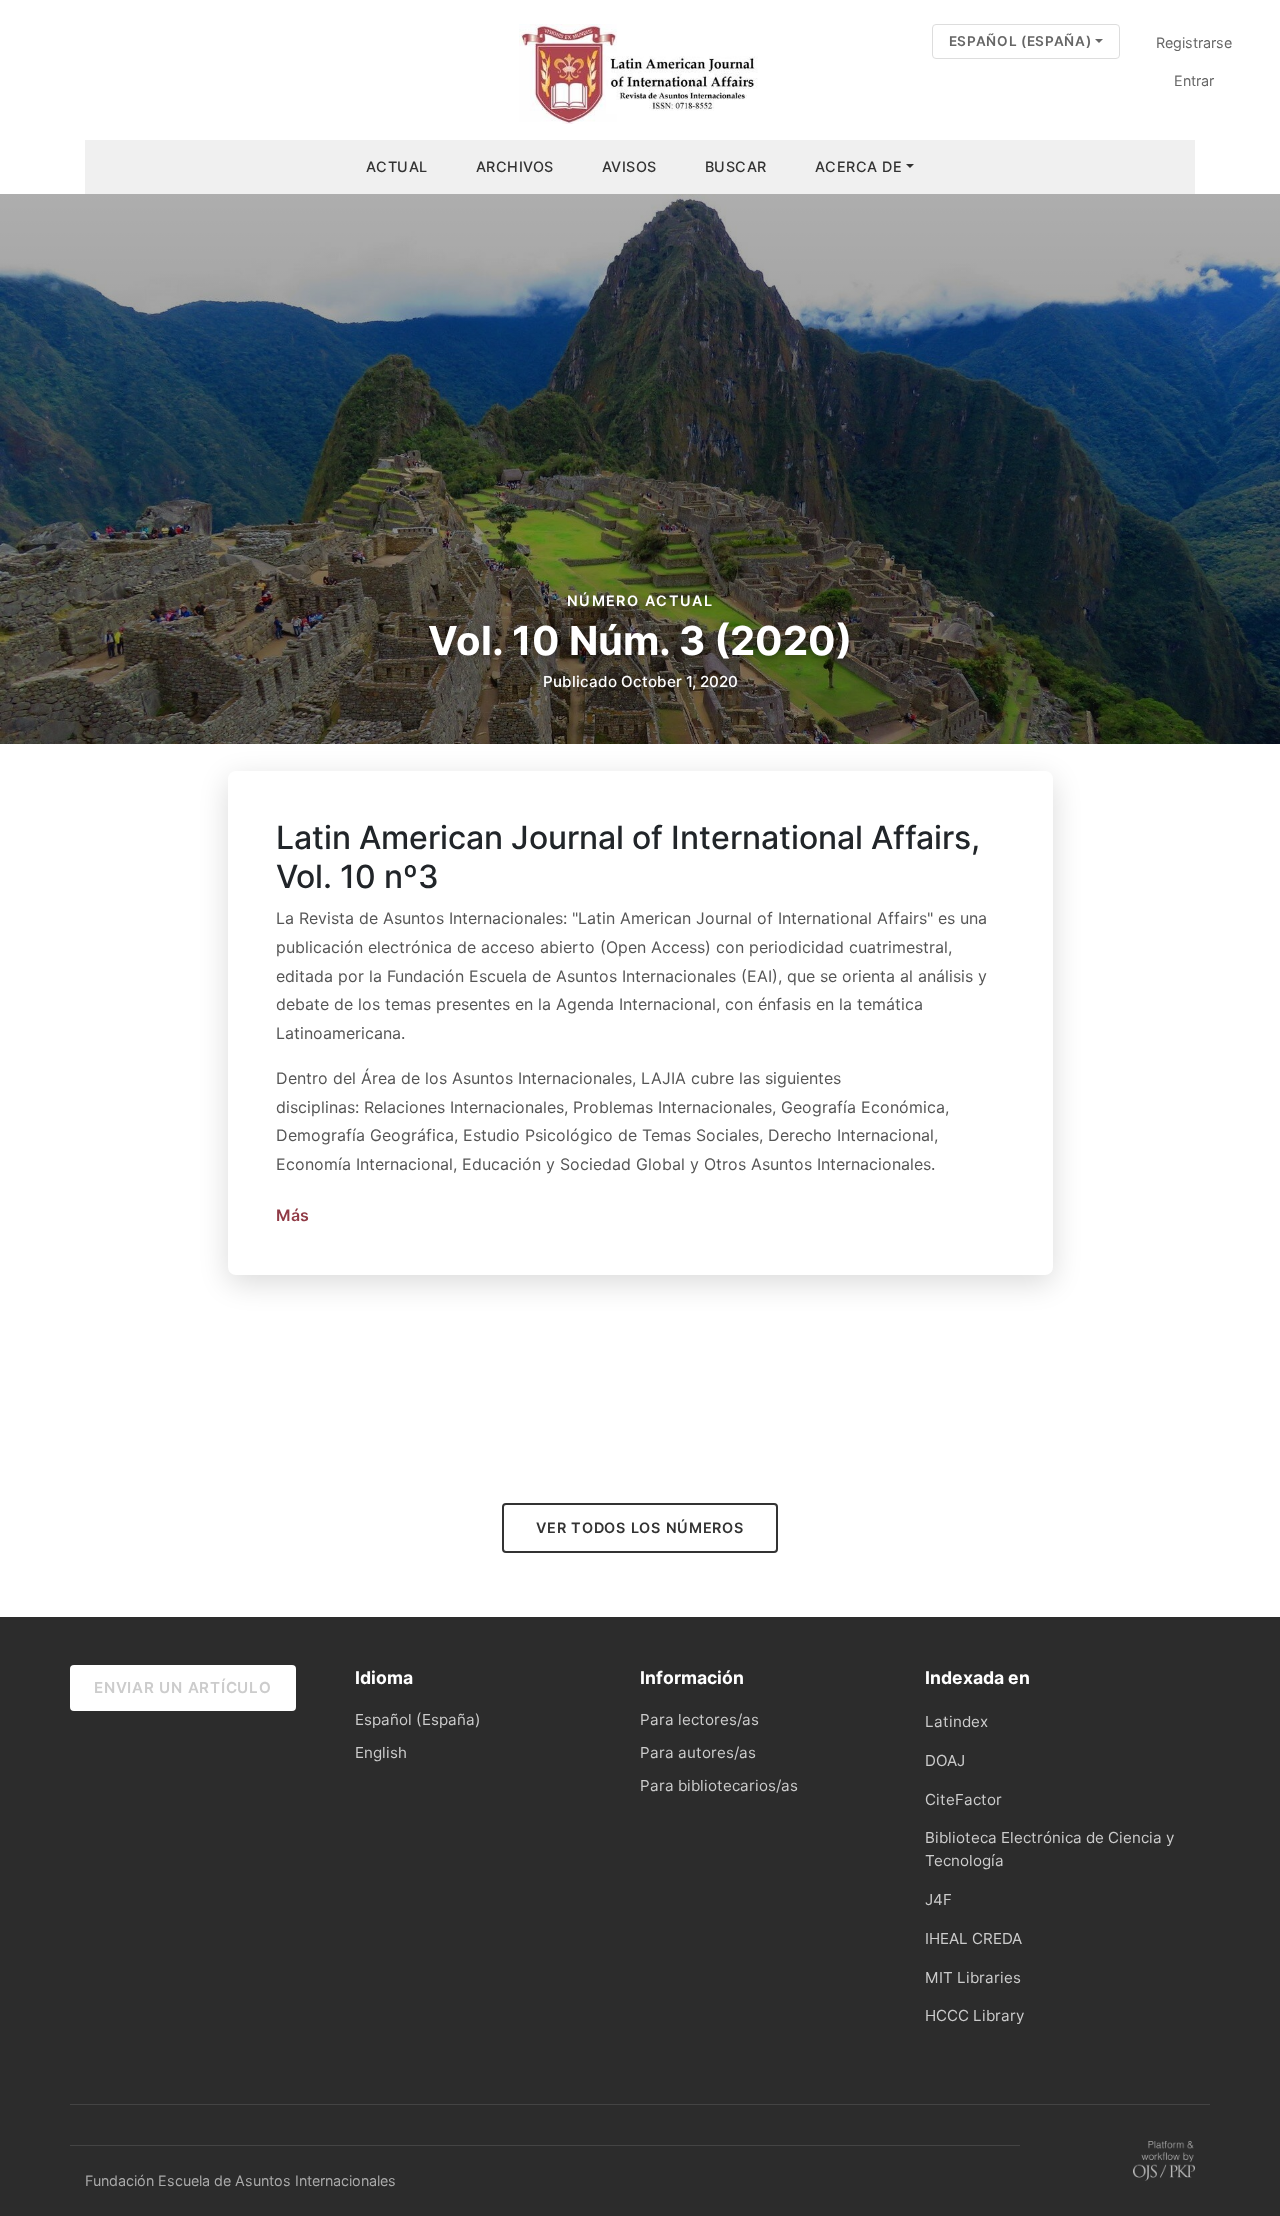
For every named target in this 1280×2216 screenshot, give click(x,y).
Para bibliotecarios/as (719, 1785)
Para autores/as (698, 1752)
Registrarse (1194, 42)
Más (292, 1215)
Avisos (629, 166)
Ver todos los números (639, 1527)
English (381, 1752)
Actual (397, 166)
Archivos (515, 166)
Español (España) (1034, 40)
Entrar (1194, 80)
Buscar (736, 166)
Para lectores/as (699, 1719)
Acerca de (859, 166)
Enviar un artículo (183, 1687)
